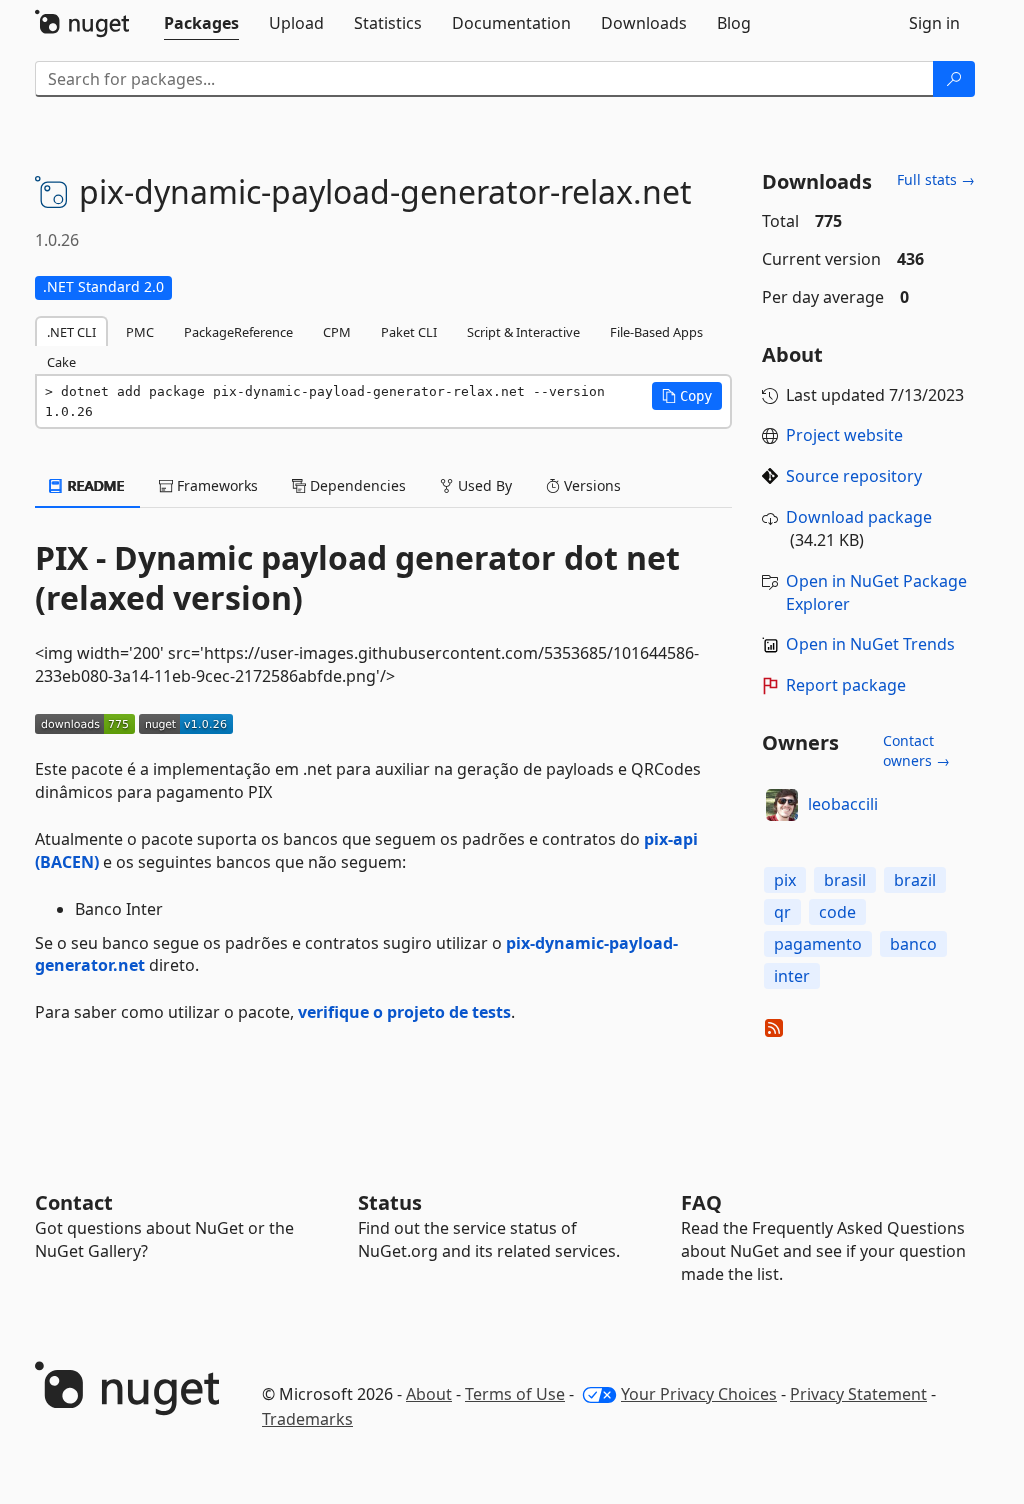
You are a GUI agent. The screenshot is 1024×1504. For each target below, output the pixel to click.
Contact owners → (916, 750)
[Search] (954, 79)
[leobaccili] (782, 805)
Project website (844, 435)
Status (390, 1202)
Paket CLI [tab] (409, 332)
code (837, 912)
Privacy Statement (858, 1394)
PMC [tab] (140, 332)
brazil (915, 880)
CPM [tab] (337, 332)
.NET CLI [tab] (71, 332)
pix (785, 880)
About (429, 1394)
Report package (846, 685)
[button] (687, 396)
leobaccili (843, 804)
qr (782, 912)
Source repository (854, 476)
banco (913, 944)
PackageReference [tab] (238, 332)
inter (792, 976)
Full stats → (936, 179)
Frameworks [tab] (215, 485)
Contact (74, 1202)
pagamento (818, 944)
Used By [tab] (483, 485)
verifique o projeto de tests (404, 1012)
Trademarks (307, 1419)
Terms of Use (515, 1394)
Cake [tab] (61, 362)
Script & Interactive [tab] (523, 332)
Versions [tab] (590, 485)
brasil (845, 880)
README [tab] (94, 485)
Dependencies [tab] (356, 485)
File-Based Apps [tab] (656, 332)
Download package (859, 517)
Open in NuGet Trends (870, 644)
